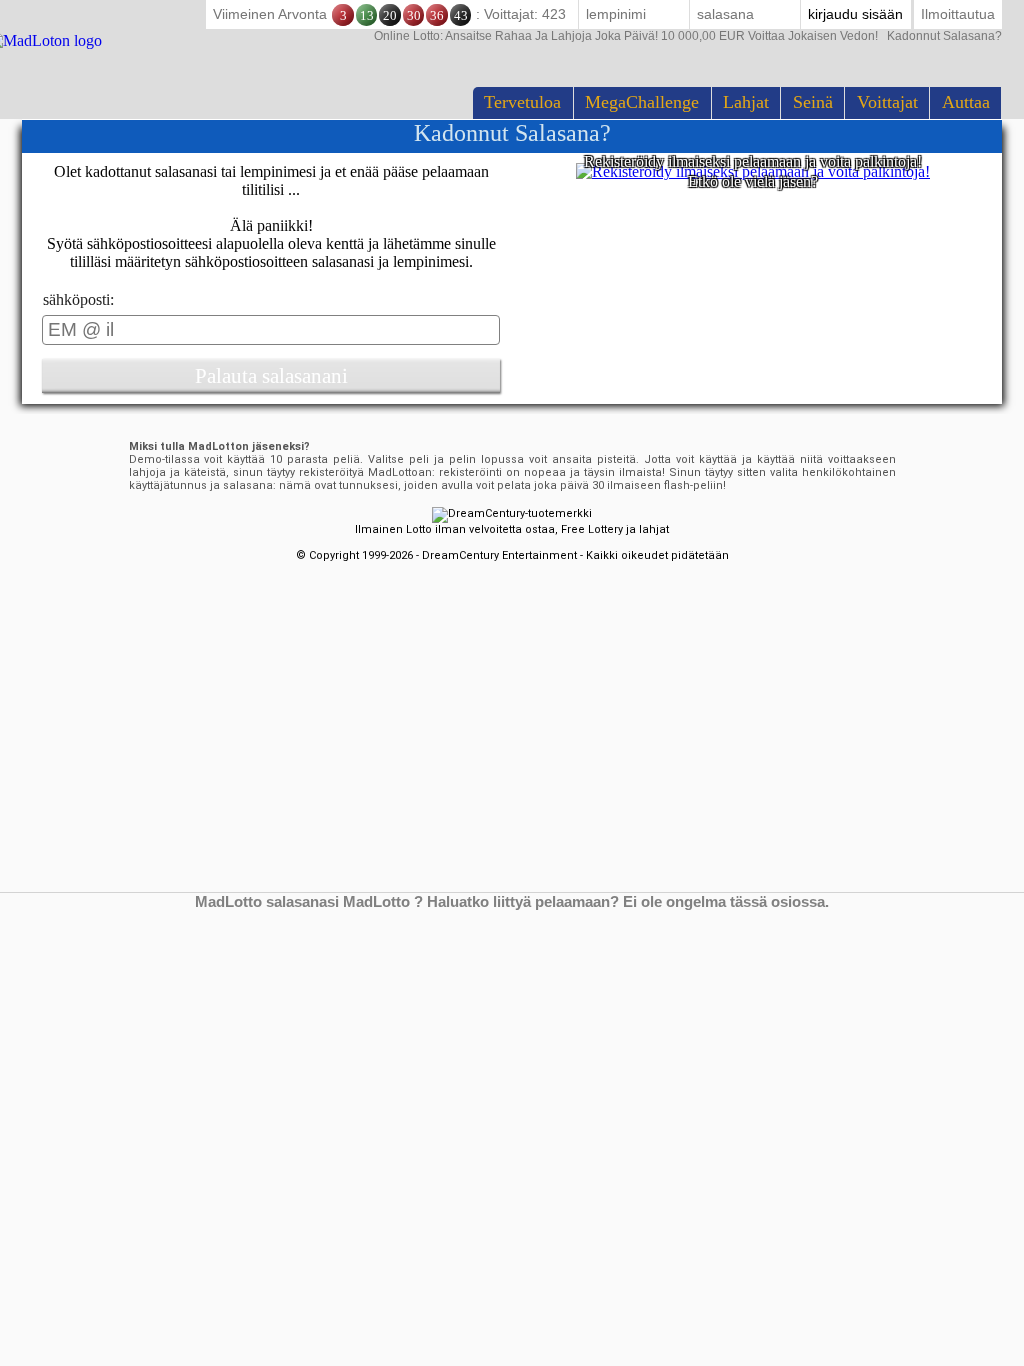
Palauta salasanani (271, 375)
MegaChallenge (642, 102)
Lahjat (746, 102)
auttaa (966, 102)
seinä (813, 102)
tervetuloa (522, 102)
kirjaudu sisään (855, 14)
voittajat (887, 102)
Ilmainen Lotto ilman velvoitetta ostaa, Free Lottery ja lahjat (512, 529)
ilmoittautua (958, 14)
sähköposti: (78, 299)
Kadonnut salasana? (688, 36)
